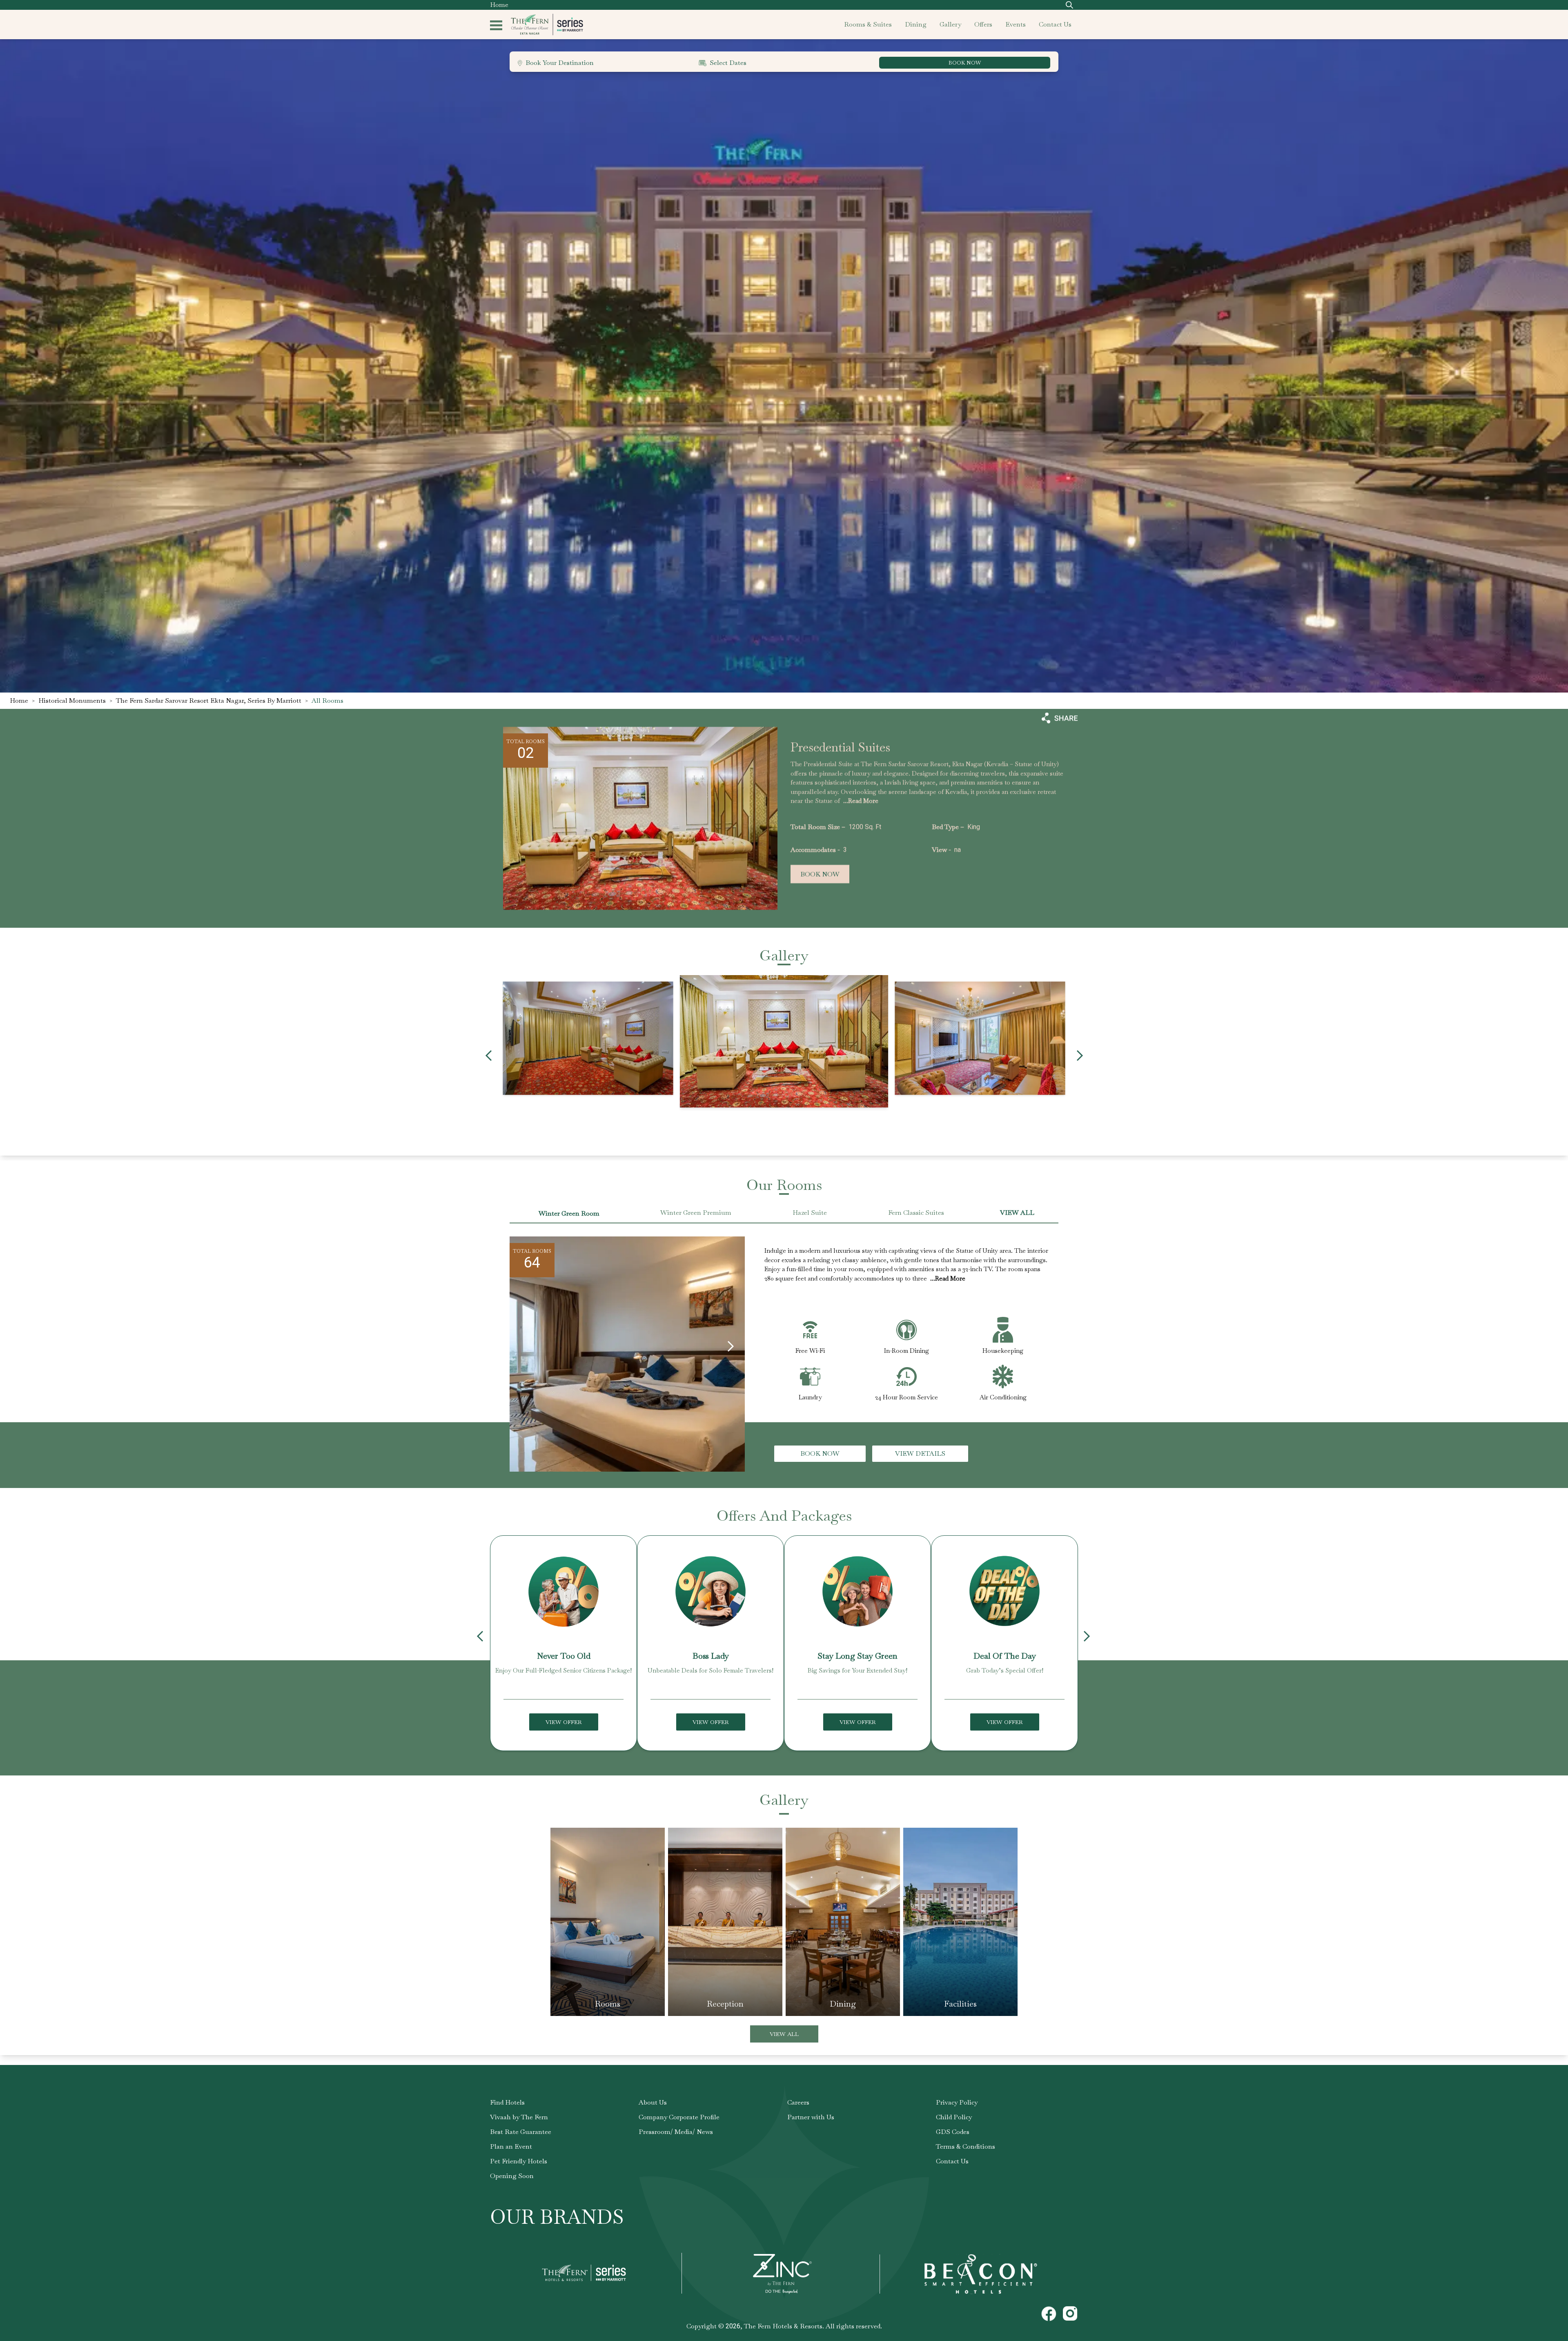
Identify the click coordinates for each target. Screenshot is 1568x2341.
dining (916, 24)
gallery (950, 24)
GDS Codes (953, 2132)
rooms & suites (868, 24)
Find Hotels (507, 2102)
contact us (1055, 24)
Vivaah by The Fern (519, 2117)
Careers (798, 2102)
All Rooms (327, 701)
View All (784, 2034)
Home (499, 5)
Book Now (820, 874)
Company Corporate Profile (679, 2117)
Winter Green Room (569, 1213)
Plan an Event (511, 2146)
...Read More (861, 801)
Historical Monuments (72, 701)
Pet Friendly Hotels (519, 2161)
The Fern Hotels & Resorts (783, 2326)
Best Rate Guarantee (521, 2132)
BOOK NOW (965, 63)
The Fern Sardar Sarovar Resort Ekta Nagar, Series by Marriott (209, 701)
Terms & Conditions (966, 2146)
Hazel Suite (810, 1213)
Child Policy (954, 2117)
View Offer (564, 1722)
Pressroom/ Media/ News (676, 2132)
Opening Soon (512, 2176)
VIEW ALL (1017, 1213)
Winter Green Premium (696, 1213)
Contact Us (952, 2161)
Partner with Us (811, 2117)
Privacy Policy (957, 2102)
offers (983, 24)
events (1016, 24)
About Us (653, 2102)
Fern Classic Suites (916, 1213)
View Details (920, 1453)
